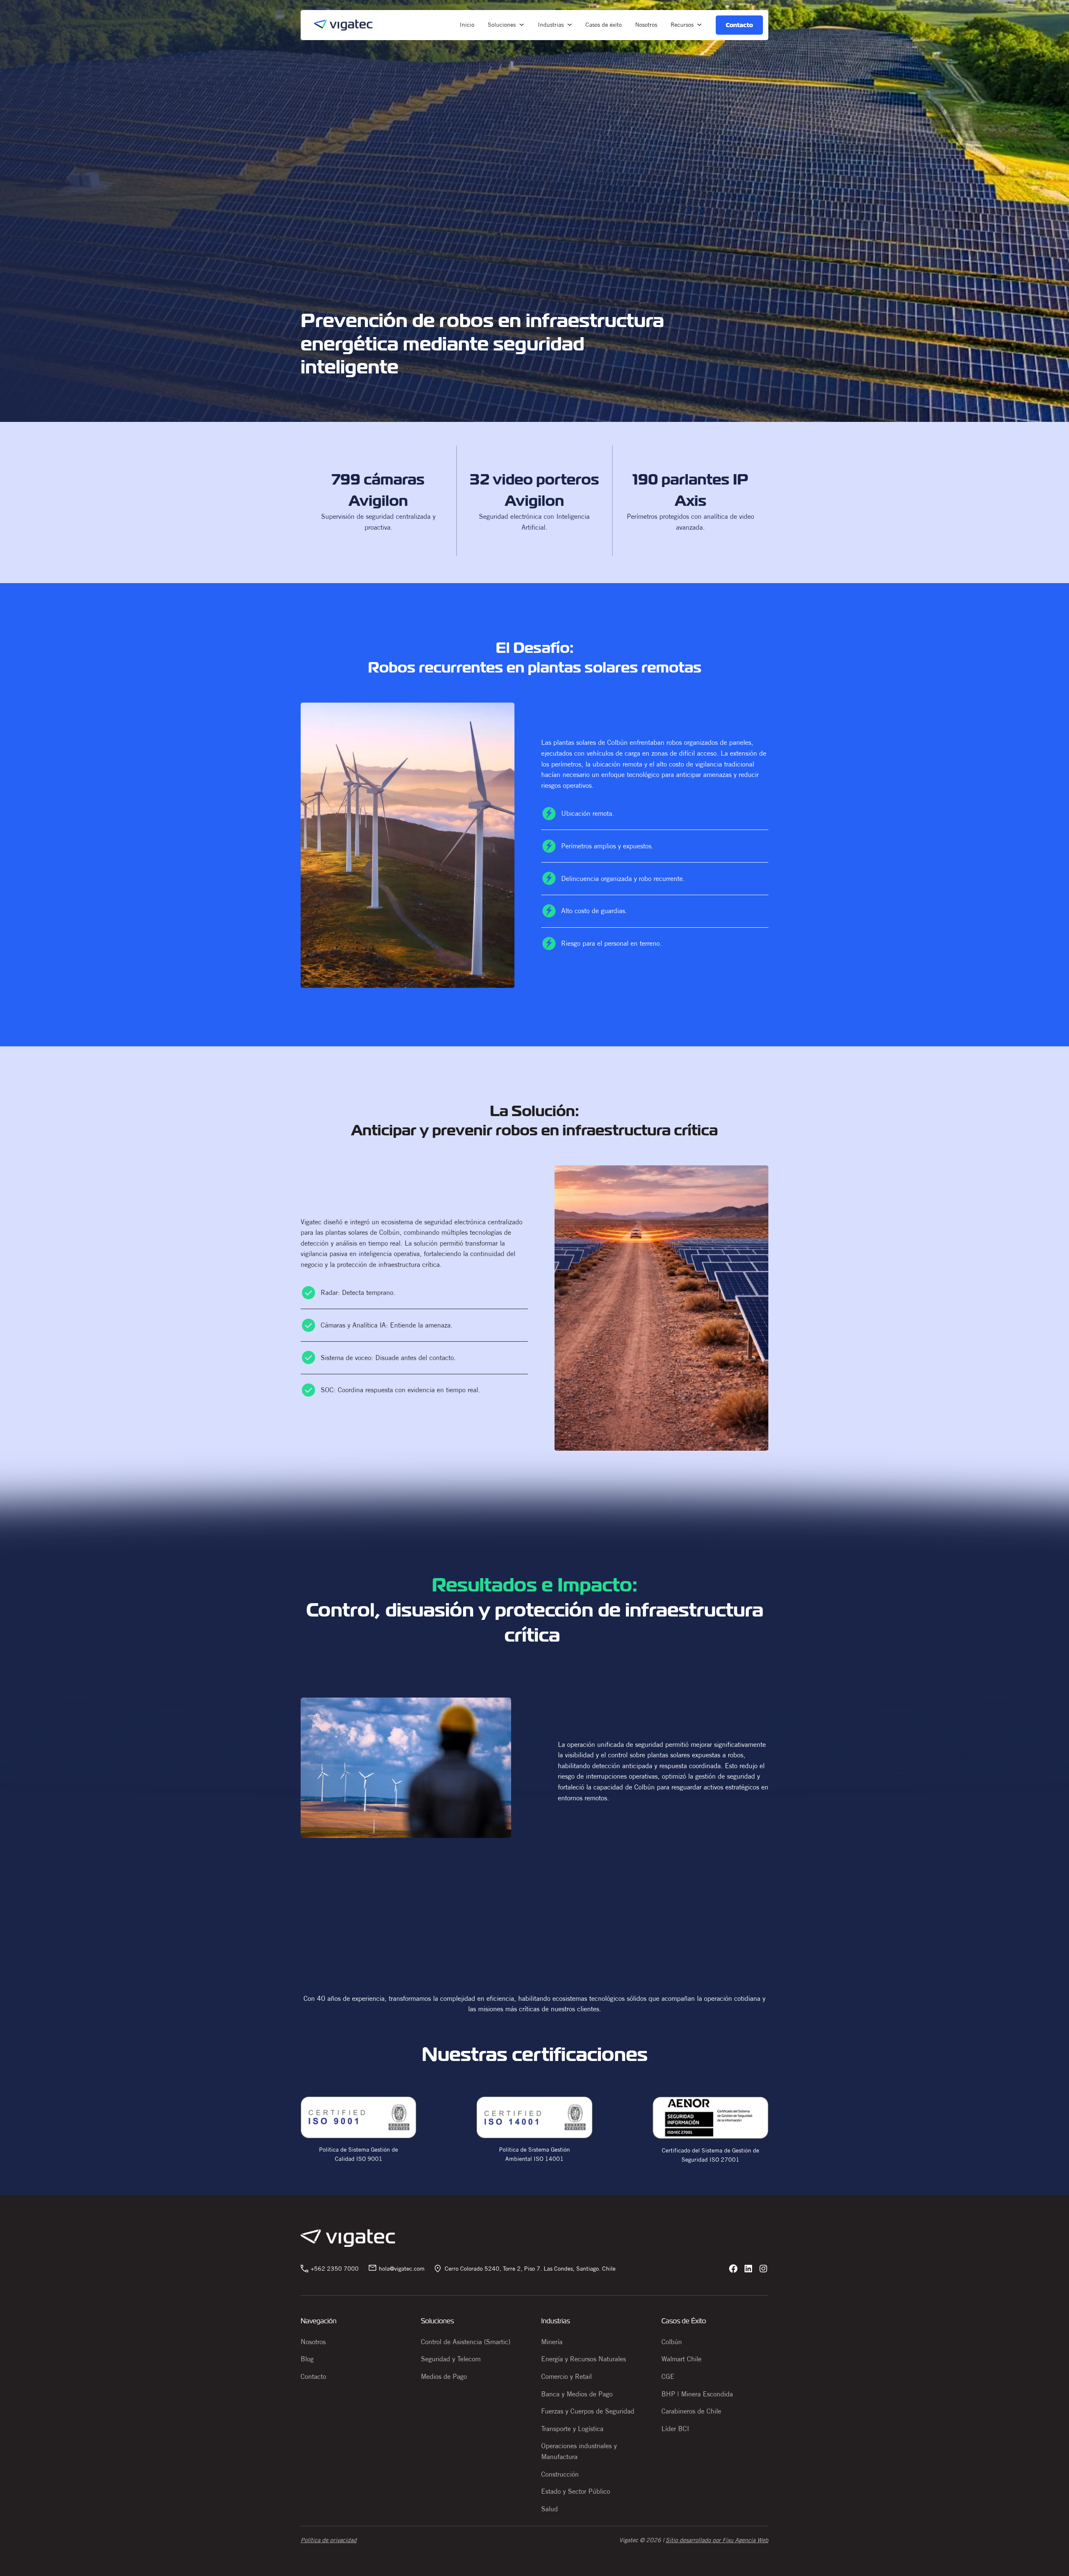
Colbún (672, 2342)
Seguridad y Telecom (451, 2359)
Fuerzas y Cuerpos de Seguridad (588, 2411)
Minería (552, 2342)
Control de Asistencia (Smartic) (466, 2342)
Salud (550, 2509)
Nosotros (313, 2342)
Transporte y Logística (572, 2429)
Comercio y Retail (566, 2376)
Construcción (560, 2474)
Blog (307, 2359)
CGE (668, 2376)
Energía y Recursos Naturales (584, 2359)
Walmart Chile (681, 2359)
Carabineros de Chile (691, 2411)
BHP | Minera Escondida (697, 2394)
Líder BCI (675, 2429)
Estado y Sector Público (576, 2491)
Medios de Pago (444, 2376)
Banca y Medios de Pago (577, 2394)
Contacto (313, 2376)
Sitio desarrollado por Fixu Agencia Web (717, 2540)
